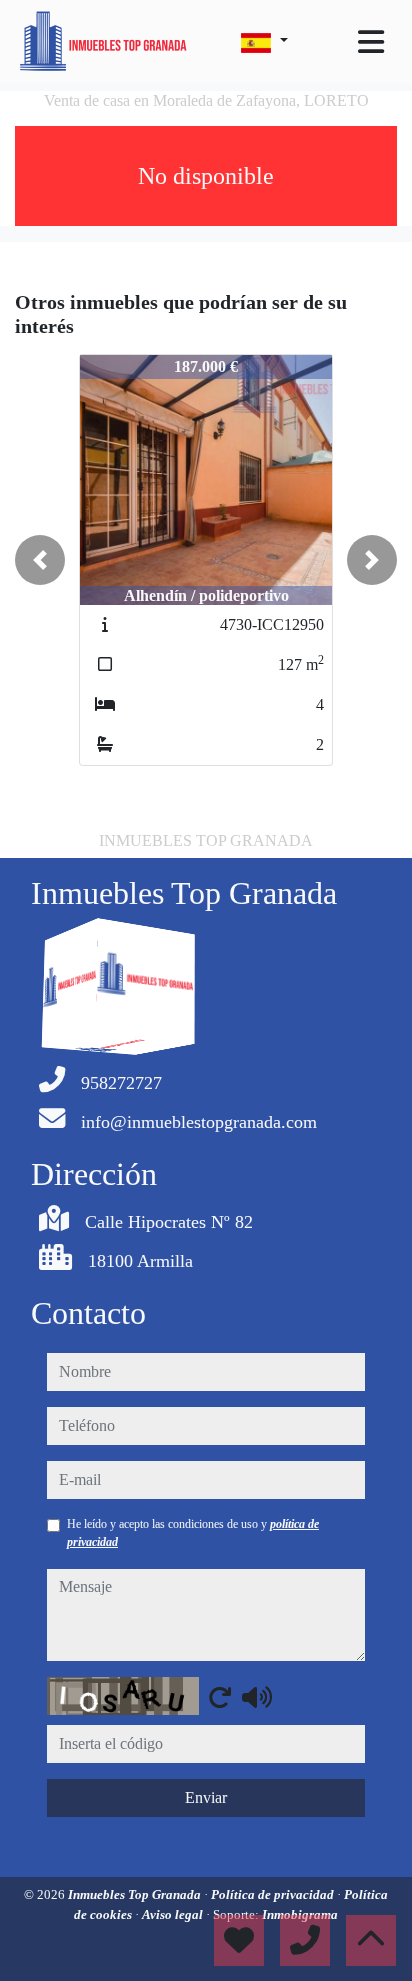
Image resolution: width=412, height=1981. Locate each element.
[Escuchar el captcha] (257, 1697)
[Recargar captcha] (220, 1697)
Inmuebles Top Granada (136, 1894)
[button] (40, 560)
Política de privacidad (274, 1894)
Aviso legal (174, 1914)
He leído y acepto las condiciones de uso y (193, 1533)
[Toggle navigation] (371, 42)
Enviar (206, 1797)
